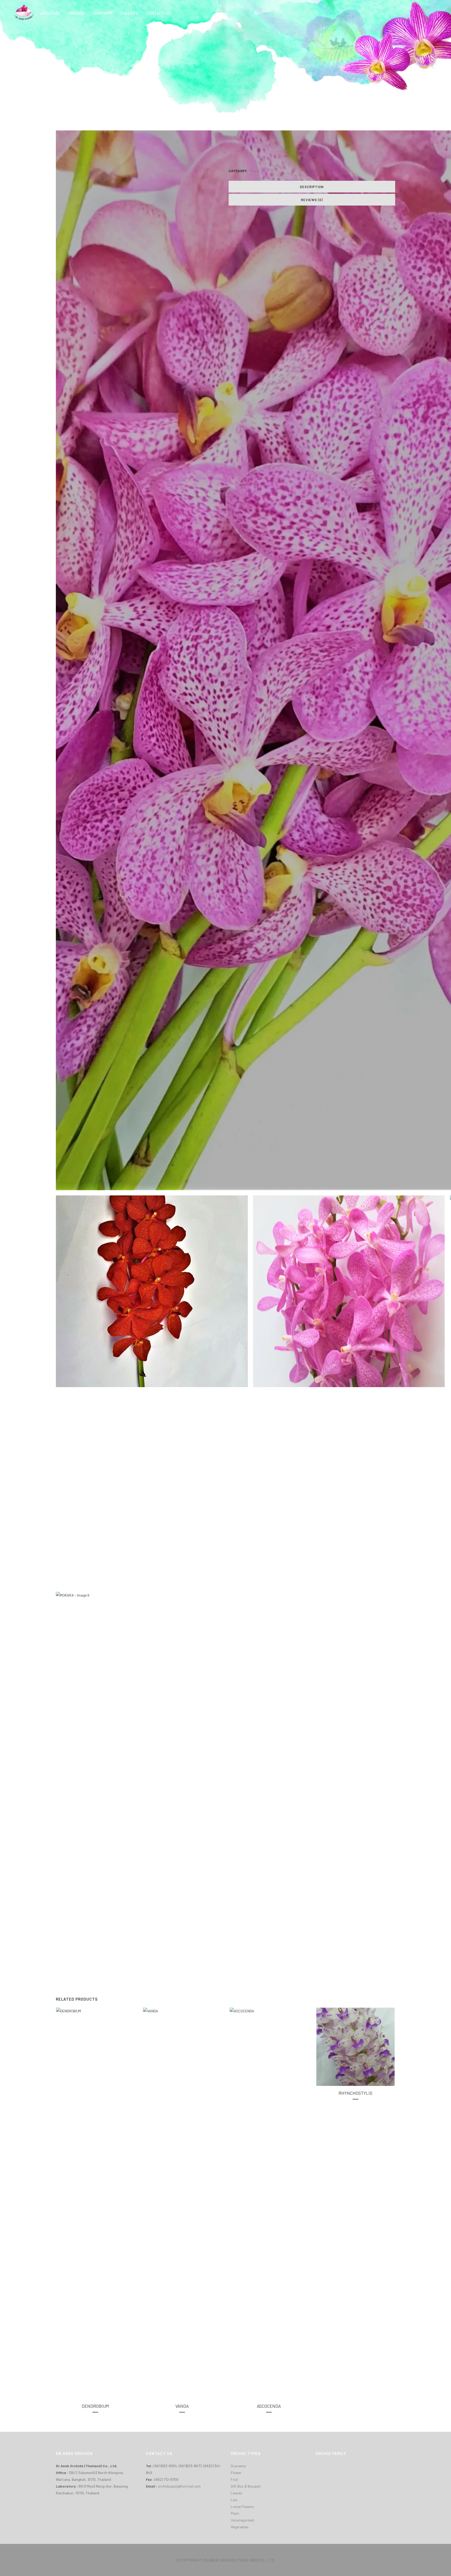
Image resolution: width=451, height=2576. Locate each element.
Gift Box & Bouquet (246, 2486)
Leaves (236, 2493)
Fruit (235, 2479)
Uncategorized (242, 2520)
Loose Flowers (242, 2506)
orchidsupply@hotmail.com (179, 2486)
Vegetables (240, 2527)
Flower (254, 171)
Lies (234, 2500)
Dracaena (238, 2466)
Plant (235, 2513)
